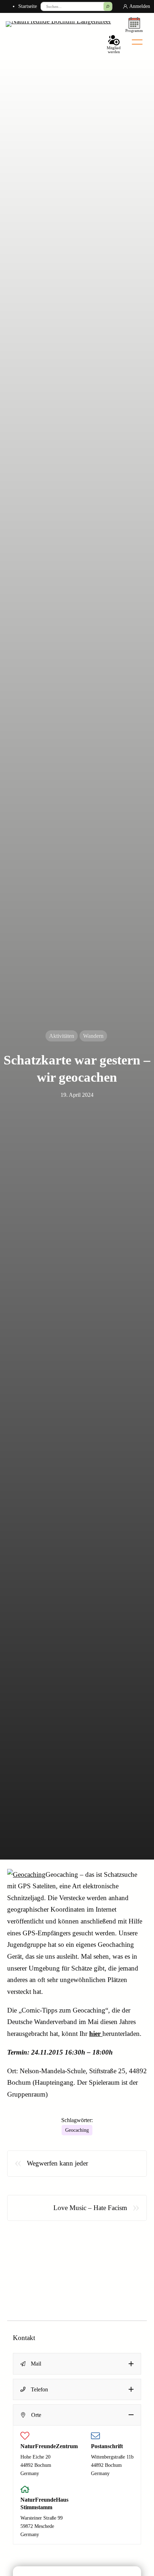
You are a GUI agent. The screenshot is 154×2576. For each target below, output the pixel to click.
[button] (77, 2364)
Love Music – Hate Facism (90, 2208)
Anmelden (140, 6)
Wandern (93, 1036)
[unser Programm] (134, 24)
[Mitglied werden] (114, 43)
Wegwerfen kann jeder (57, 2163)
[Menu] (137, 42)
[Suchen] (108, 6)
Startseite (28, 6)
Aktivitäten (62, 1036)
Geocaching (77, 2130)
